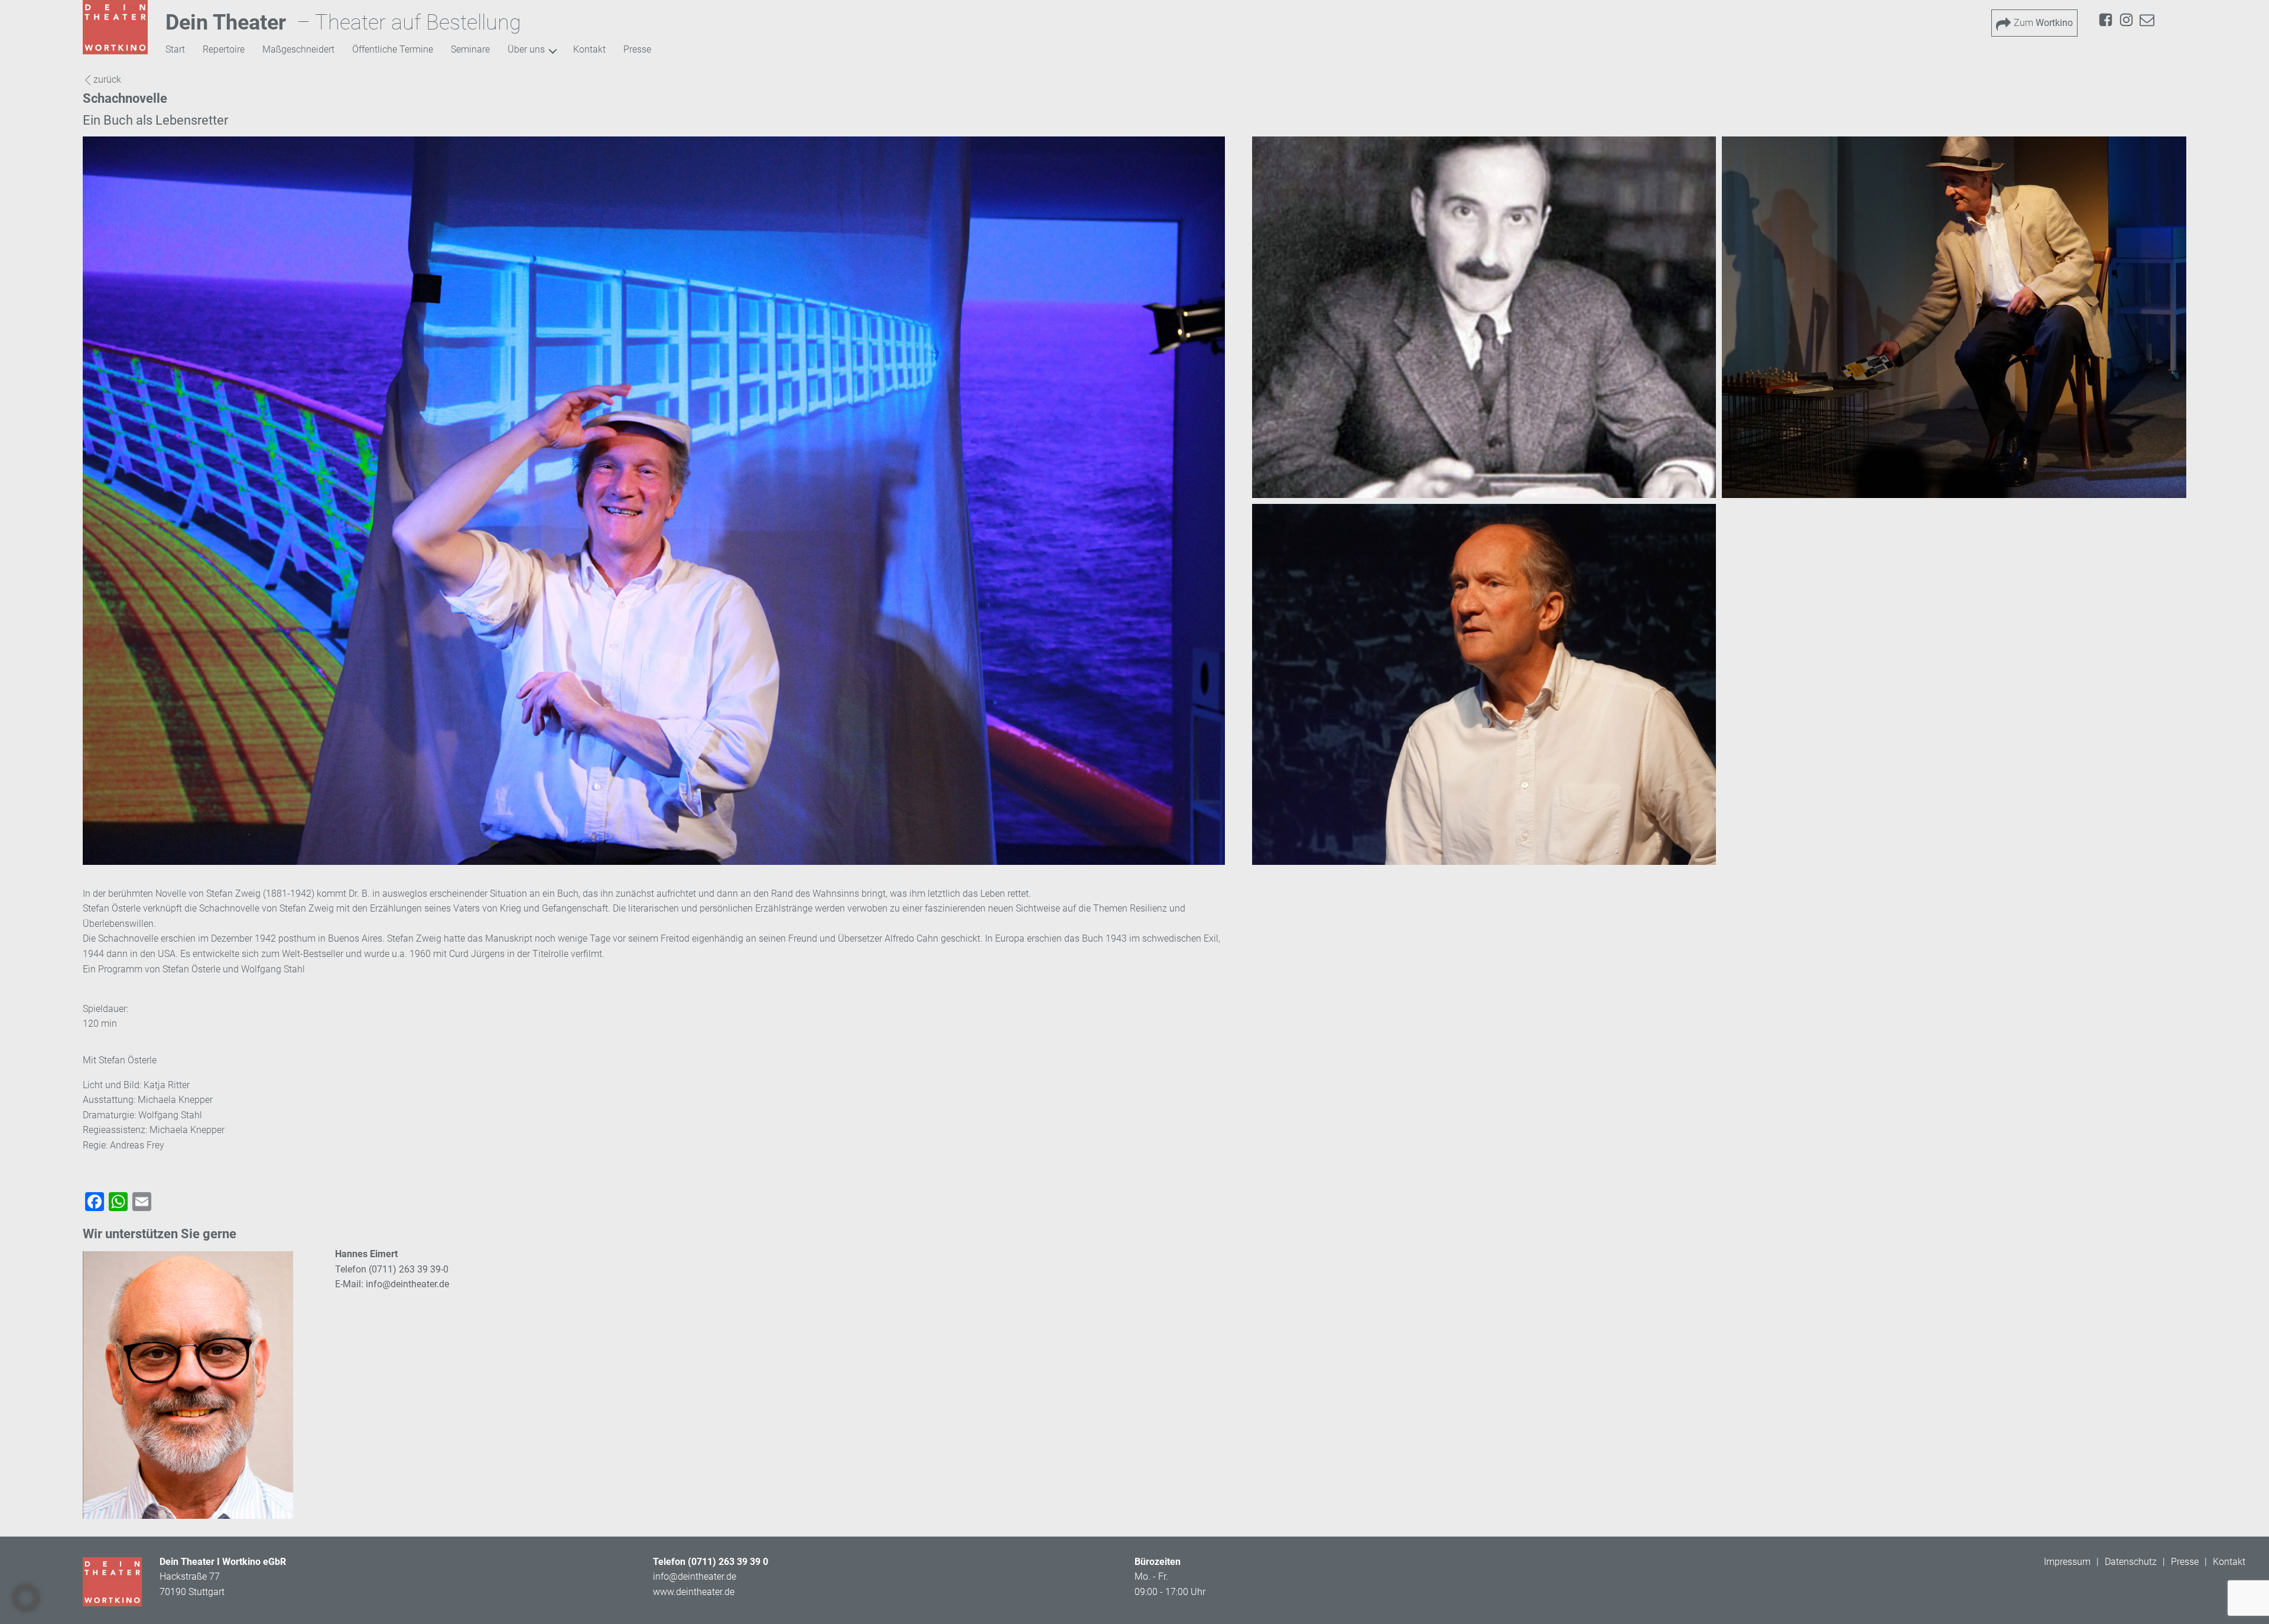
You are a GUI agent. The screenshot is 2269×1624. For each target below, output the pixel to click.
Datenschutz (2131, 1562)
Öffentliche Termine (393, 49)
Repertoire (224, 49)
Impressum (2067, 1562)
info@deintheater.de (407, 1284)
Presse (637, 49)
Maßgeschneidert (298, 49)
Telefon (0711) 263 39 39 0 (711, 1562)
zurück (107, 79)
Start (175, 49)
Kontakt (589, 49)
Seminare (470, 49)
